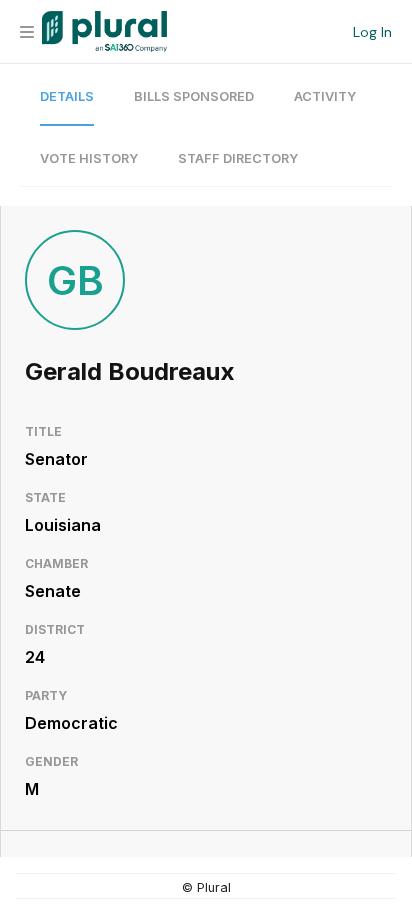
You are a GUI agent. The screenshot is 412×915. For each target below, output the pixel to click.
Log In (372, 32)
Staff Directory (238, 158)
